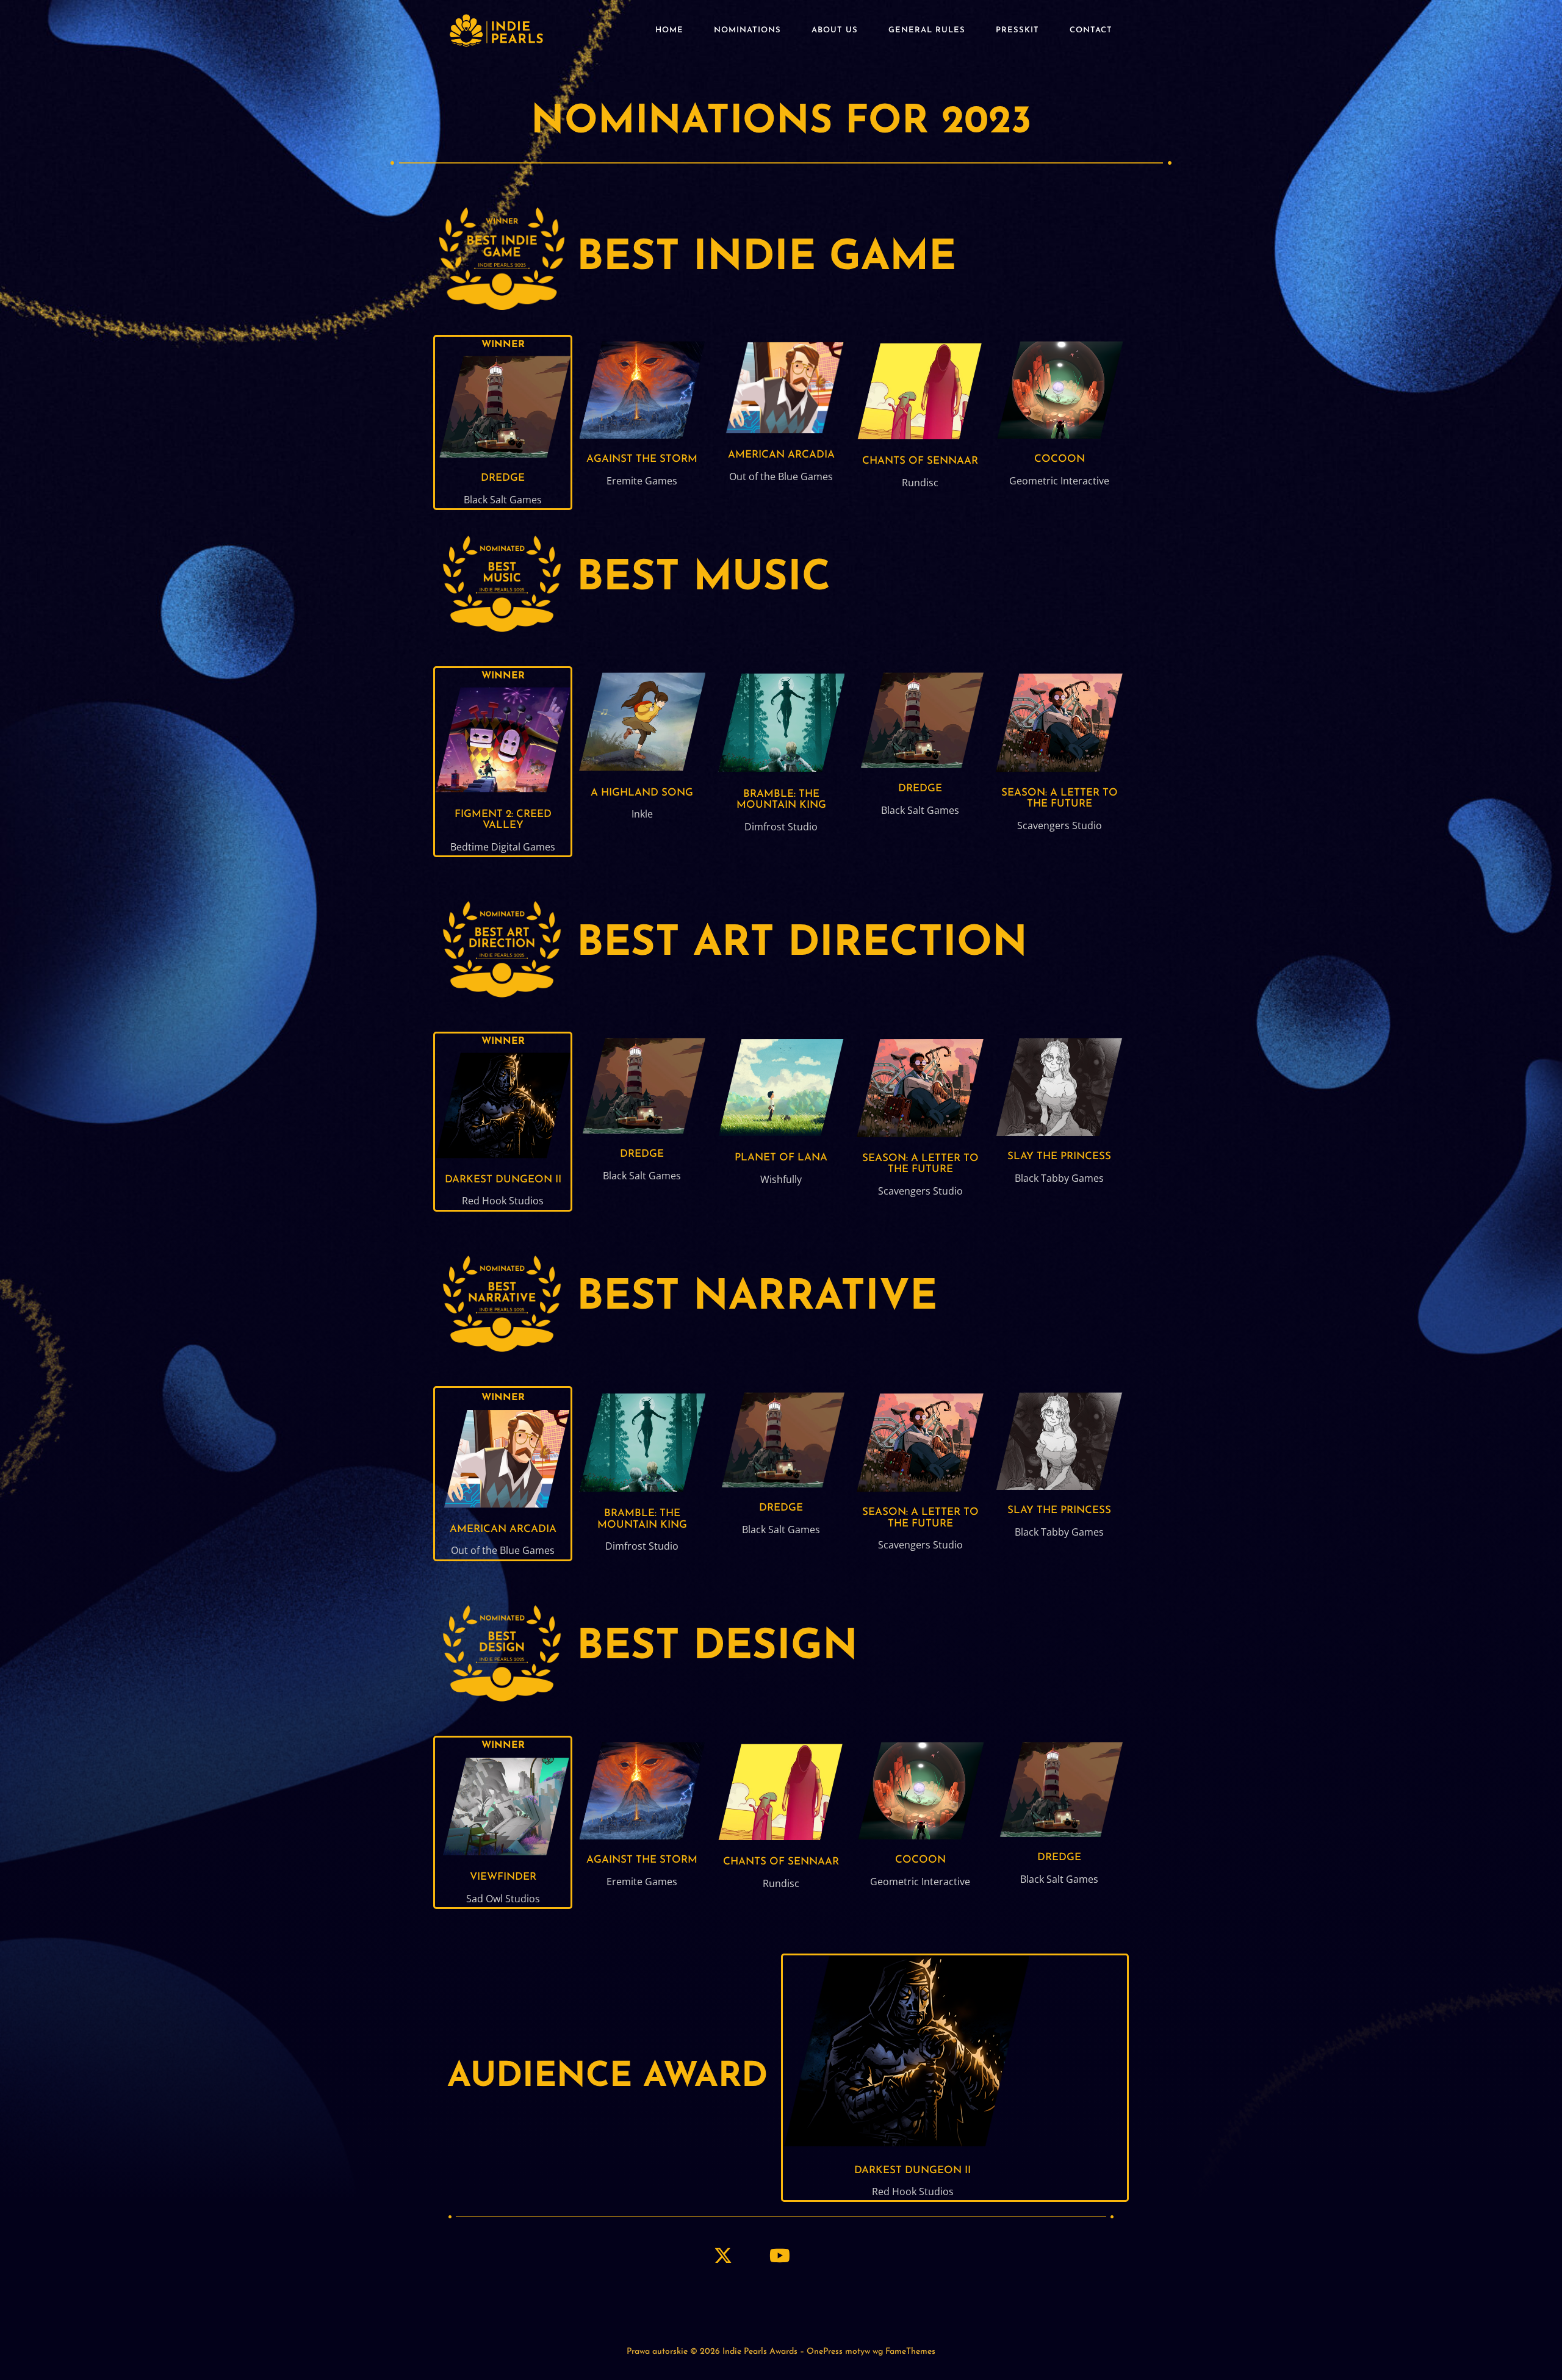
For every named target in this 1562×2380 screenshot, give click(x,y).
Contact (1091, 30)
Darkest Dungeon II (503, 1180)
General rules (927, 30)
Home (669, 30)
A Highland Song (642, 793)
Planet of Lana (781, 1158)
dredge (503, 478)
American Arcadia (781, 455)
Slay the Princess (1059, 1156)
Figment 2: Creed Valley (503, 820)
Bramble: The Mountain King (781, 800)
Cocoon (1060, 459)
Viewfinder (503, 1877)
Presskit (1017, 30)
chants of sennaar (920, 461)
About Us (835, 30)
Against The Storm (642, 459)
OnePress (825, 2352)
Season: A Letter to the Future (1060, 799)
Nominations (747, 30)
